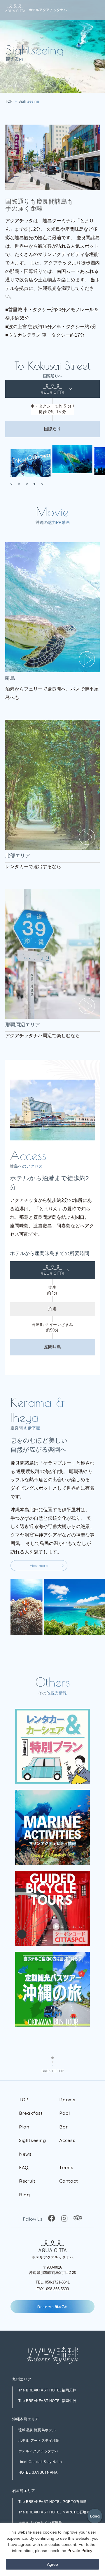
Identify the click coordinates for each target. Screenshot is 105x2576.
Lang (95, 2516)
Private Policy (80, 2551)
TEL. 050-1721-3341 (53, 2282)
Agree (52, 2564)
